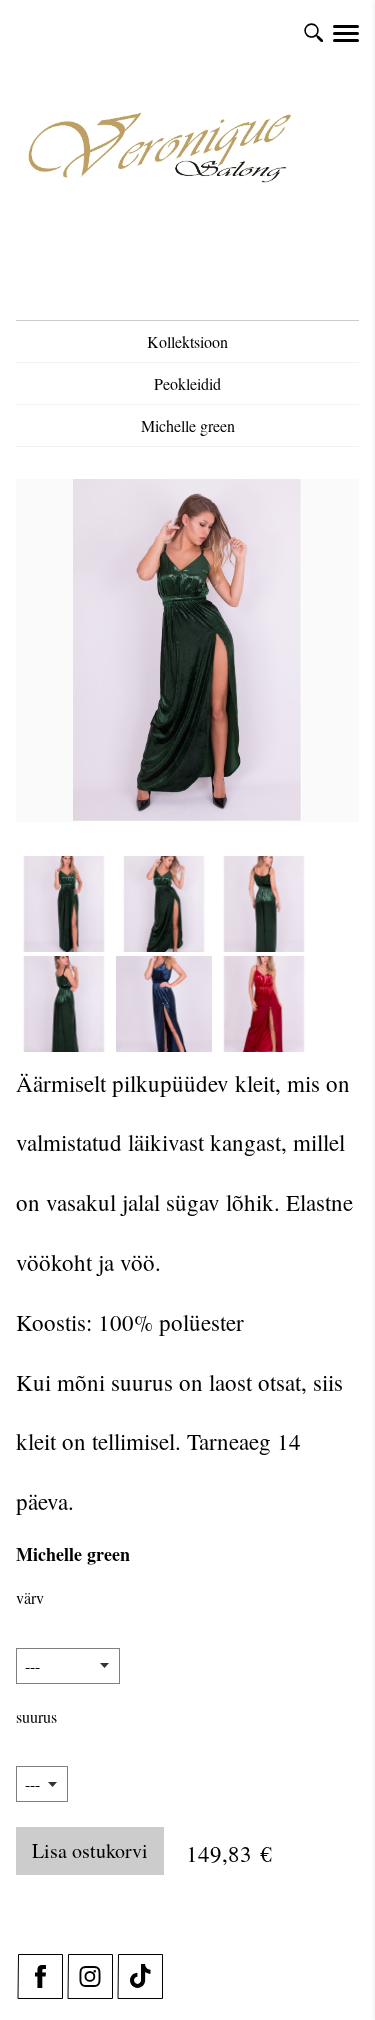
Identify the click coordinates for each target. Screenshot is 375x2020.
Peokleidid (187, 383)
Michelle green (188, 425)
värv (30, 1597)
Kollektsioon (187, 341)
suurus (36, 1716)
